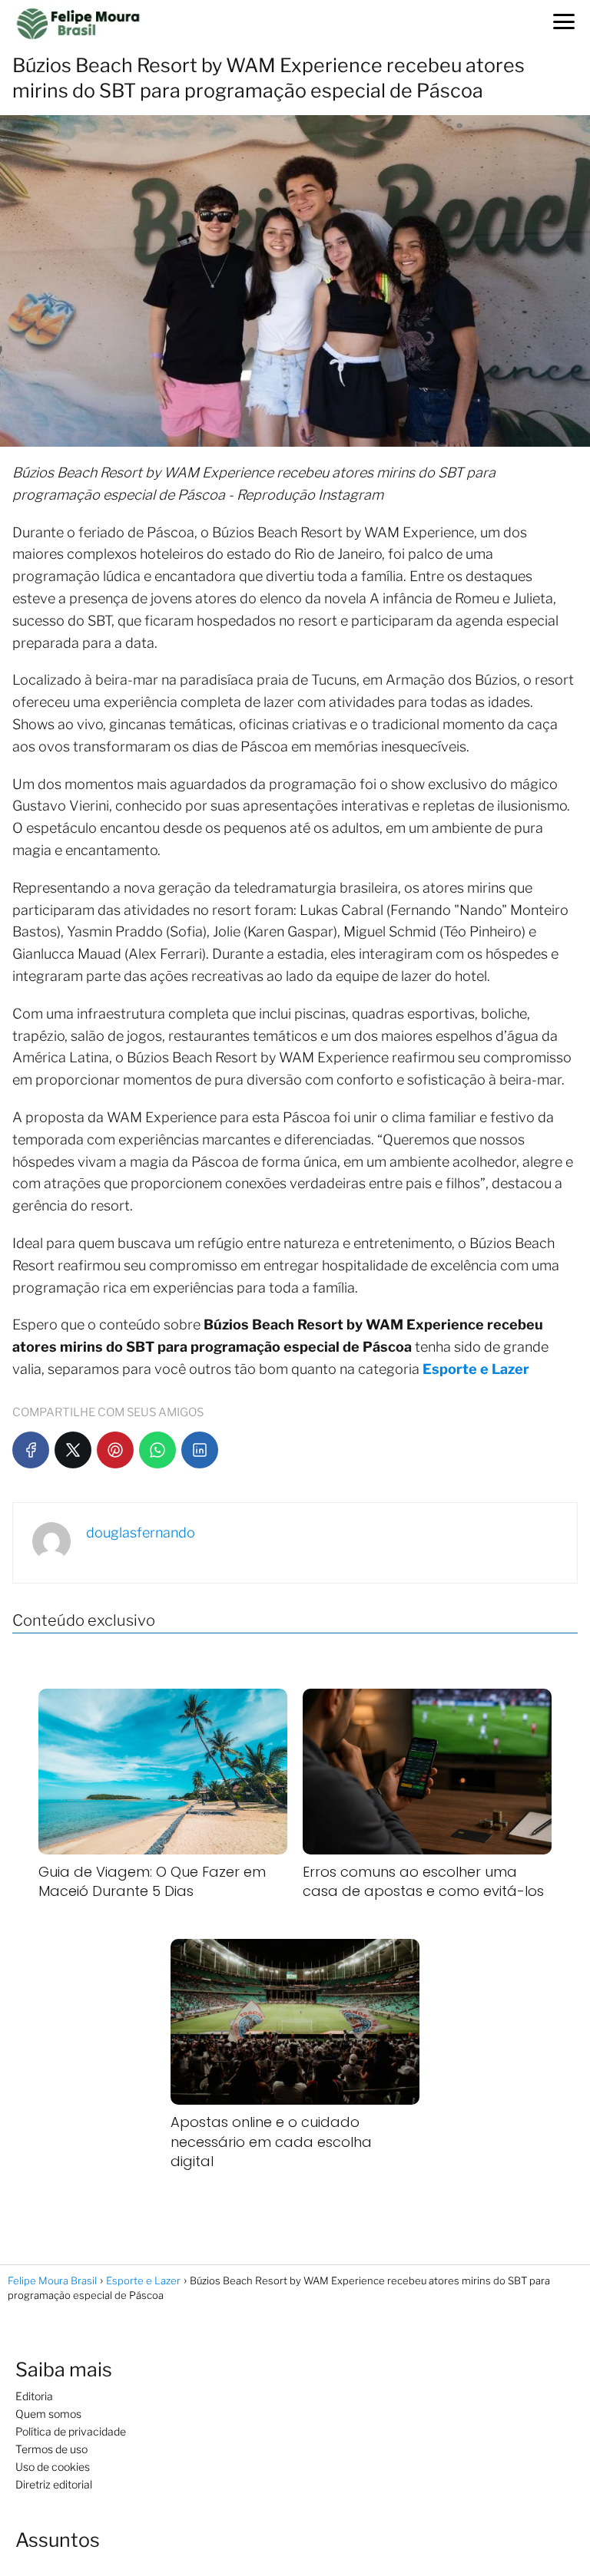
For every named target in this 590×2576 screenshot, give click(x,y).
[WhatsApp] (157, 1450)
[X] (73, 1450)
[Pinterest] (115, 1450)
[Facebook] (31, 1450)
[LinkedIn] (200, 1450)
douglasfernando (141, 1532)
